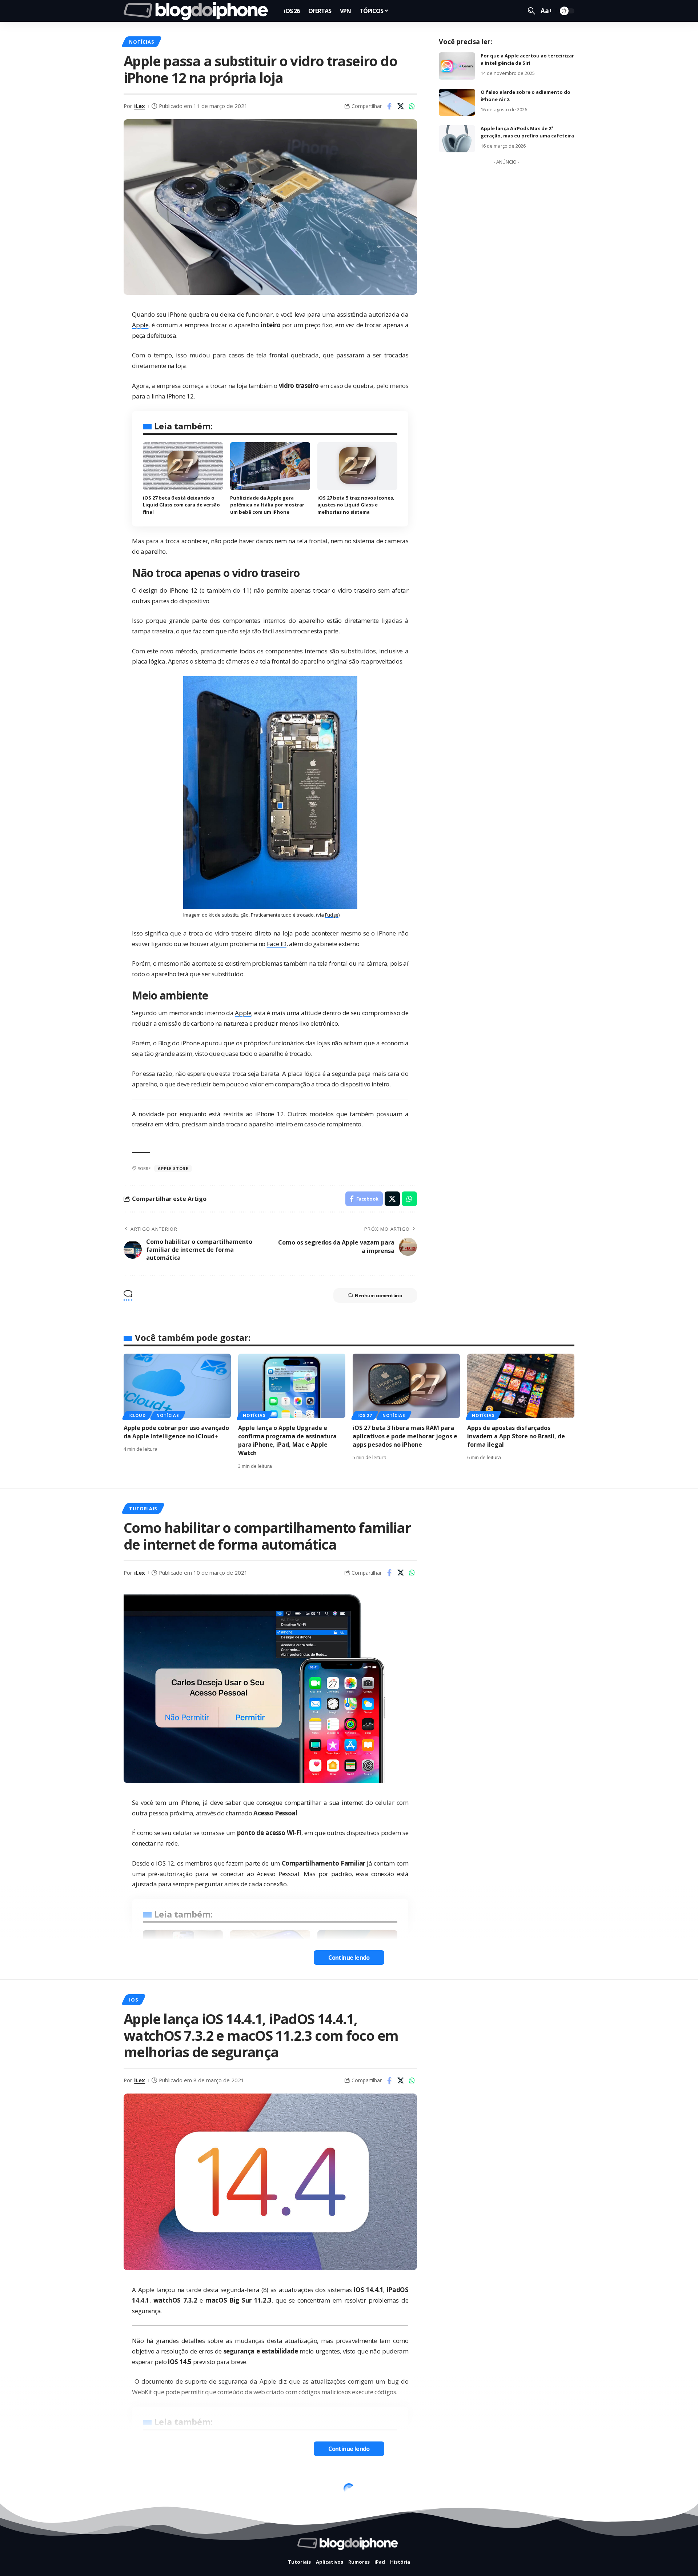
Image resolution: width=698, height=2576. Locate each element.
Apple (243, 1013)
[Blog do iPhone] (198, 11)
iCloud (137, 1415)
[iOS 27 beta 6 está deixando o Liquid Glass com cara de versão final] (183, 466)
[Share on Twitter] (401, 106)
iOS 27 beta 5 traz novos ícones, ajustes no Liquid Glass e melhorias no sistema (356, 505)
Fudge (332, 915)
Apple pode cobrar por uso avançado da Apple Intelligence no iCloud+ (176, 1432)
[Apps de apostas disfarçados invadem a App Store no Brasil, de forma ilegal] (521, 1386)
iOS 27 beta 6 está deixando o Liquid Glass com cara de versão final (181, 505)
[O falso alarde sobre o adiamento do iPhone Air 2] (457, 102)
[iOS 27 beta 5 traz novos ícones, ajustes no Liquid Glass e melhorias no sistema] (357, 466)
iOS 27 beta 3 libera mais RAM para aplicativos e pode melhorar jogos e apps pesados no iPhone (405, 1436)
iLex (140, 106)
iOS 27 (365, 1415)
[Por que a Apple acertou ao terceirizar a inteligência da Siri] (457, 66)
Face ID (277, 944)
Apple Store (173, 1168)
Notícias (141, 42)
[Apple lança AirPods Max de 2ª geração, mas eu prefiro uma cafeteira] (457, 139)
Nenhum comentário (379, 1295)
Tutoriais (143, 1509)
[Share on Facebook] (389, 106)
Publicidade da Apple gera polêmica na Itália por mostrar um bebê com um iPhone (267, 505)
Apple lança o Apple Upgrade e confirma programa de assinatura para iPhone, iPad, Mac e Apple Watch (287, 1441)
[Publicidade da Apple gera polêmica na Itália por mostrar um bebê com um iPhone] (270, 466)
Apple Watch (147, 2491)
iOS (133, 2000)
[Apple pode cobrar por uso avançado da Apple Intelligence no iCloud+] (177, 1386)
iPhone (177, 314)
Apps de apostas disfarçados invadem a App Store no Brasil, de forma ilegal (516, 1436)
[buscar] (531, 11)
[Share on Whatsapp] (412, 106)
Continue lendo (349, 1958)
